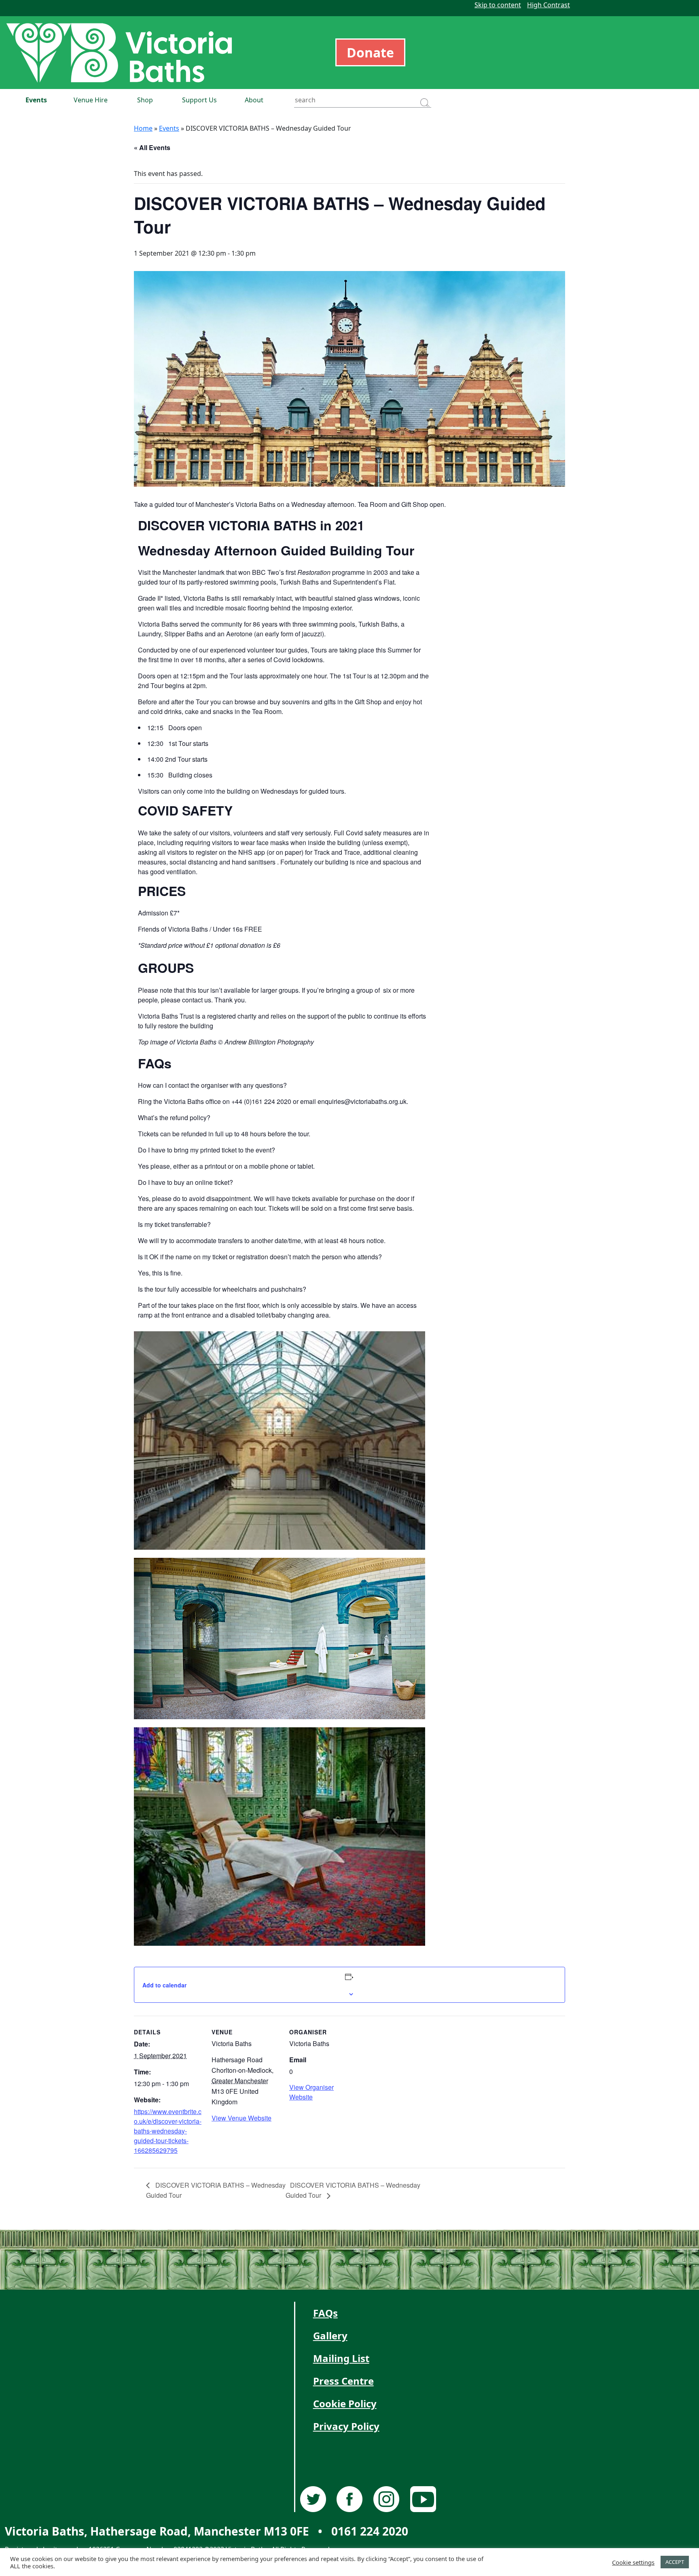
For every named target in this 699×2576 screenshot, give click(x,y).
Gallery (330, 2336)
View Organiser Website (311, 2092)
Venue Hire (91, 100)
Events (36, 100)
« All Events (152, 147)
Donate (370, 52)
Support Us (199, 100)
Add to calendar (164, 1985)
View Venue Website (241, 2118)
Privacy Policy (346, 2426)
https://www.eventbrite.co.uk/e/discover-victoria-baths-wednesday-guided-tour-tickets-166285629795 (168, 2131)
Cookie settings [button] (633, 2562)
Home (143, 128)
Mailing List (341, 2358)
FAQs (325, 2313)
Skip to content (498, 5)
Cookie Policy (345, 2403)
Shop (145, 100)
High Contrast (549, 5)
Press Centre (343, 2381)
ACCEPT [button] (675, 2562)
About (254, 100)
